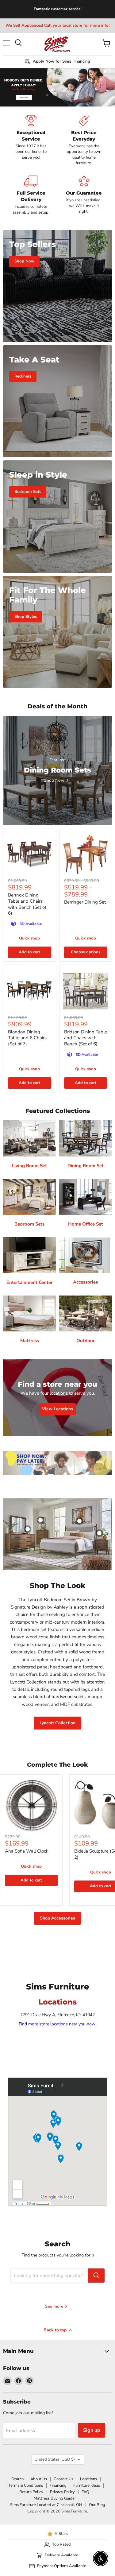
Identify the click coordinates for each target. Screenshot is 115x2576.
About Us (39, 2479)
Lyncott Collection (57, 1723)
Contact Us (63, 2479)
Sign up (92, 2430)
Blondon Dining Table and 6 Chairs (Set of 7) (27, 1038)
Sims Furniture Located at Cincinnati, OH (46, 2505)
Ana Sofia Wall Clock (27, 1851)
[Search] (96, 2276)
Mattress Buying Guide (54, 2498)
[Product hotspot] (40, 1520)
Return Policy (31, 2492)
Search (17, 2479)
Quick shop (29, 938)
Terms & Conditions (26, 2485)
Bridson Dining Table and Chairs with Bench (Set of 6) (86, 1038)
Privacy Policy (62, 2492)
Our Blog (97, 2505)
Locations (88, 2479)
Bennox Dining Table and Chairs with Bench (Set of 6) (27, 904)
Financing (58, 2485)
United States (55, 2459)
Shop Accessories (57, 1918)
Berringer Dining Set (85, 902)
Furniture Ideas (87, 2485)
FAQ (85, 2492)
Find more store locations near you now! (57, 2024)
